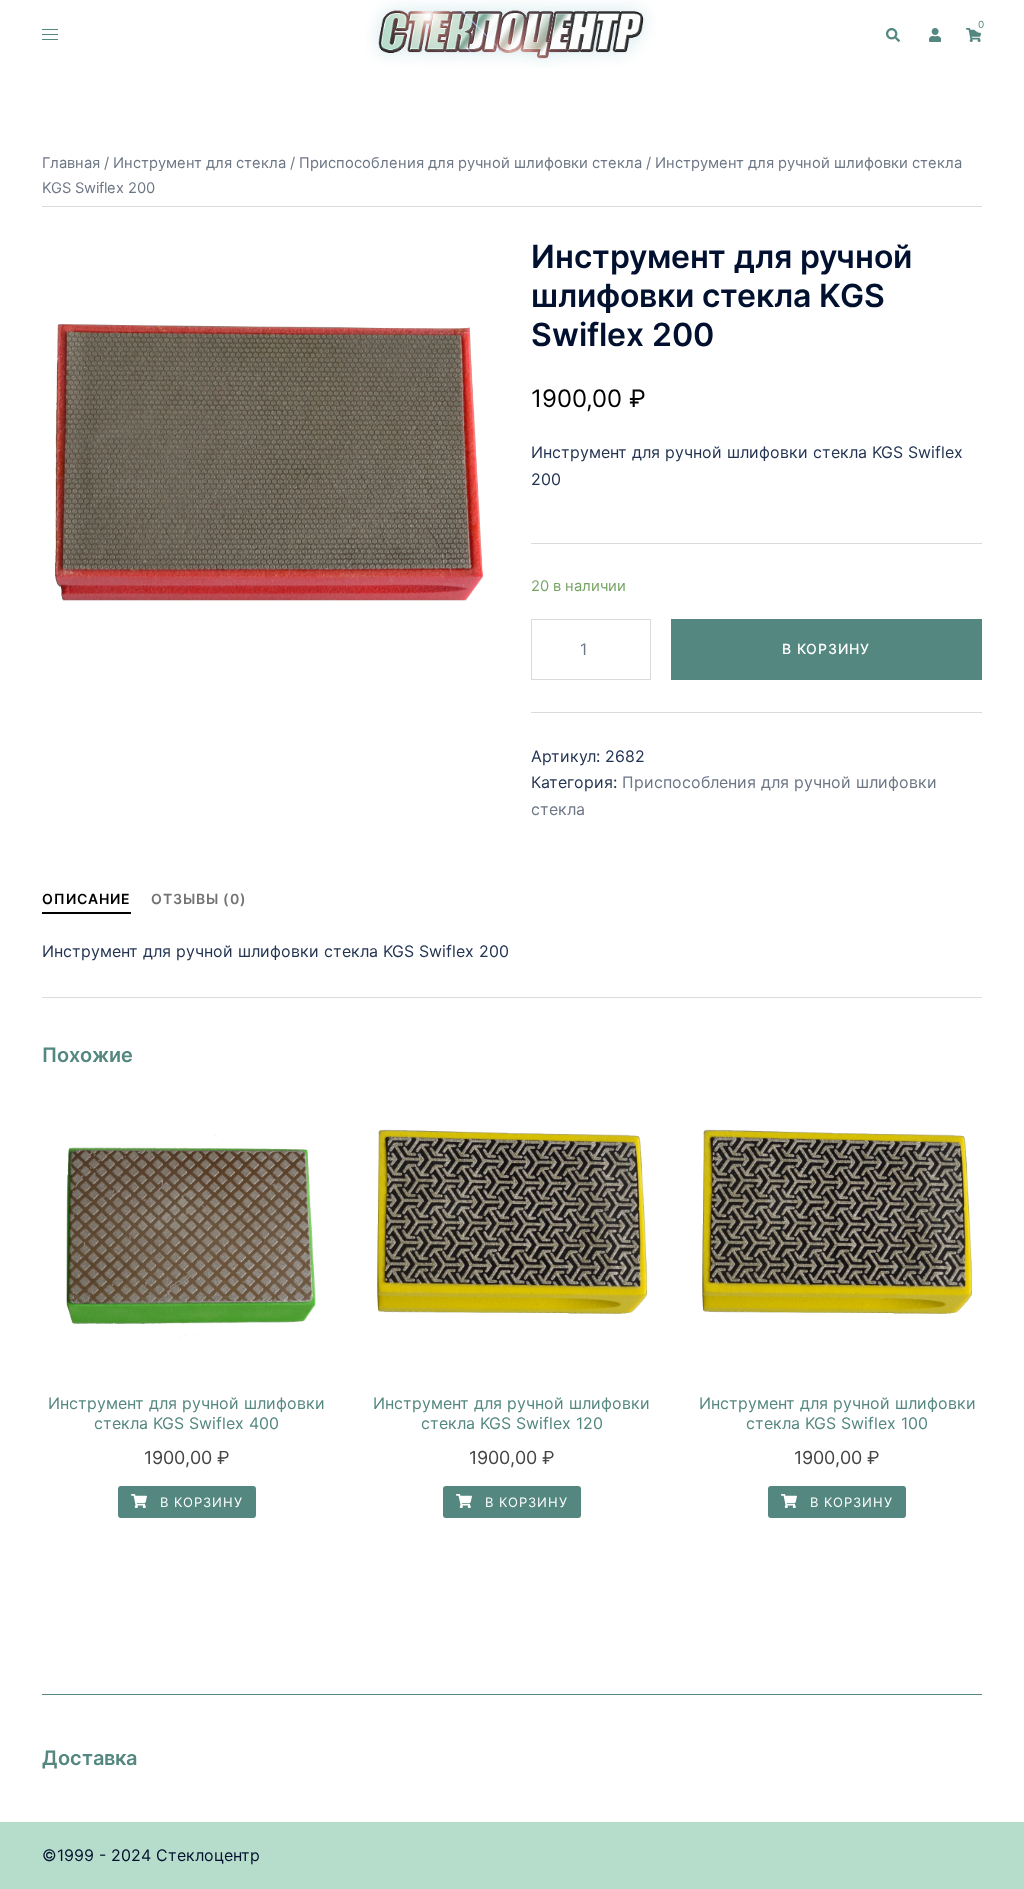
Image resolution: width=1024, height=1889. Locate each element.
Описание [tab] (86, 898)
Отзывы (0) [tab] (199, 898)
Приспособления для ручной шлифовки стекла (470, 163)
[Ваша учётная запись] (933, 34)
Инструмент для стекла (199, 163)
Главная (71, 163)
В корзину (826, 648)
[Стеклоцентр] (511, 33)
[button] (892, 34)
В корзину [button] (199, 1502)
